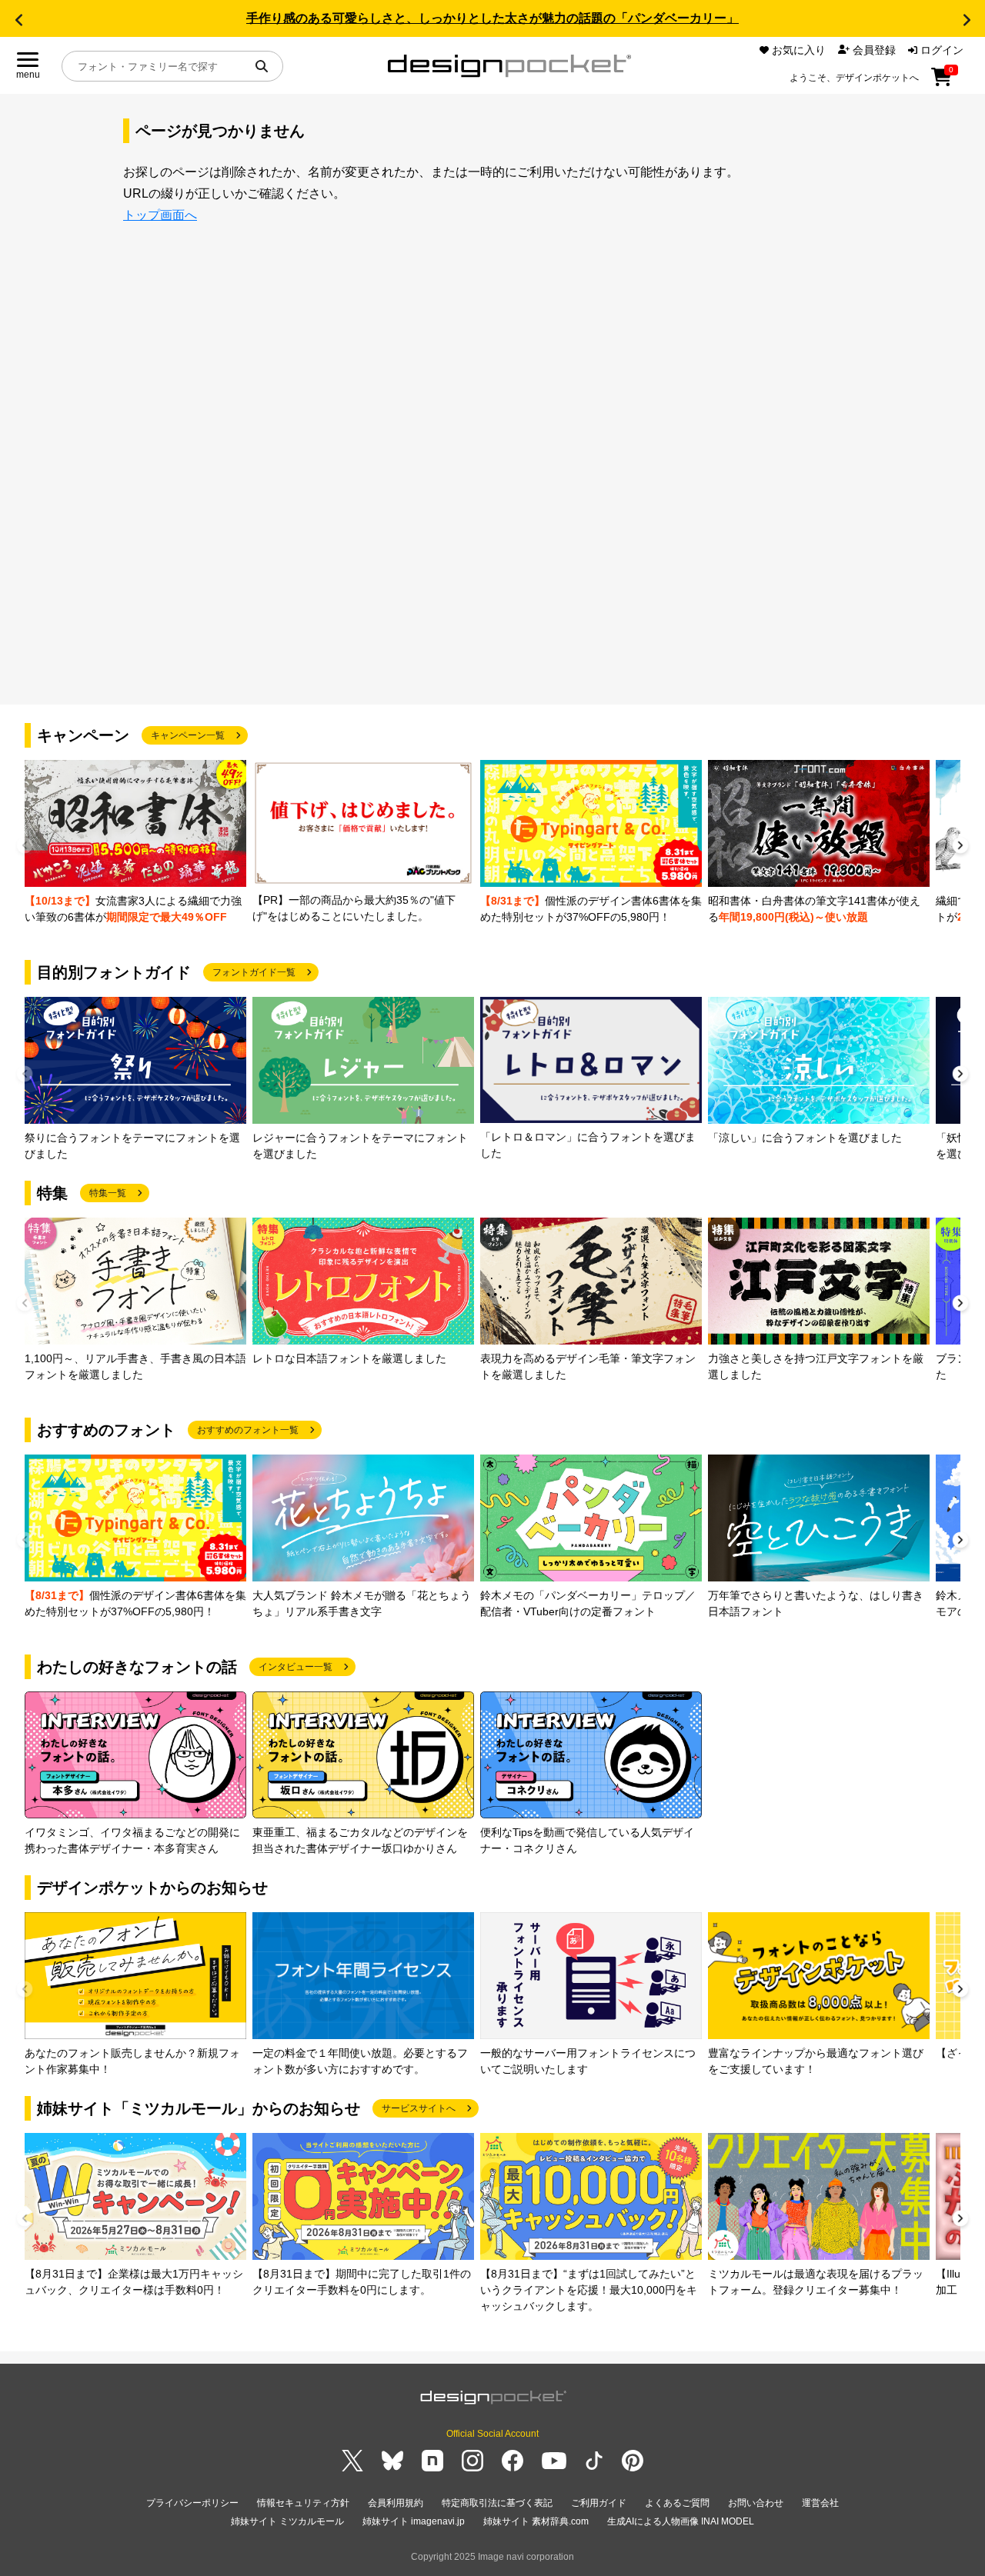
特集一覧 (108, 1193)
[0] (942, 82)
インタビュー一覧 (295, 1667)
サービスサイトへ (419, 2108)
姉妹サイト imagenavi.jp (414, 2521)
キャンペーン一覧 (188, 735)
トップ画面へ (160, 215)
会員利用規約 (396, 2503)
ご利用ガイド (599, 2503)
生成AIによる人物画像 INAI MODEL (681, 2521)
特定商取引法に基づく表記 (497, 2503)
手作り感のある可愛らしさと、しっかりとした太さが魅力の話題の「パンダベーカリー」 (492, 18)
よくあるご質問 (677, 2503)
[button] (18, 20)
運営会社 (820, 2503)
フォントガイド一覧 (254, 972)
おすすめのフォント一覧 (248, 1430)
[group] (135, 843)
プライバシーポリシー (192, 2503)
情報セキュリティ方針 (303, 2503)
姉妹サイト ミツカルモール (287, 2521)
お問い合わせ (756, 2503)
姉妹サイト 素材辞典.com (536, 2521)
